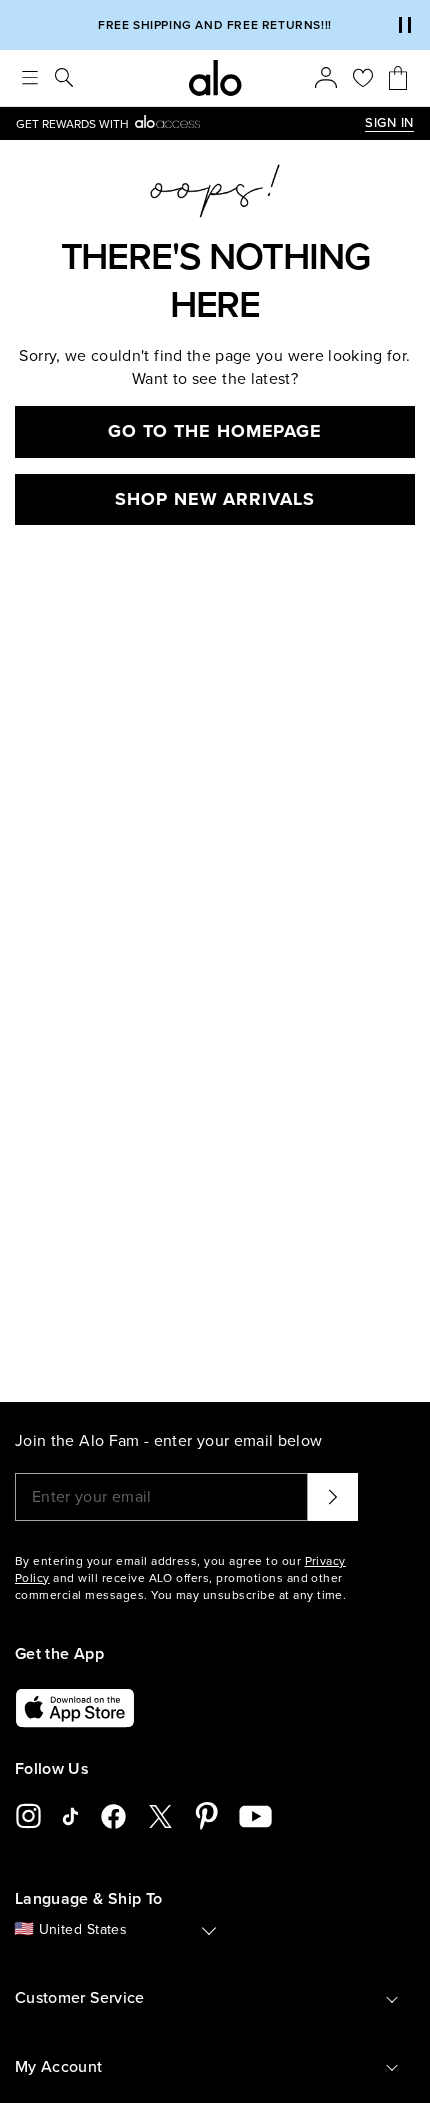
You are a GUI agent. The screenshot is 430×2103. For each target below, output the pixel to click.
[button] (405, 25)
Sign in (389, 123)
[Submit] (333, 1497)
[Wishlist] (363, 78)
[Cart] (398, 78)
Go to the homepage (215, 431)
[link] (190, 123)
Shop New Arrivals (214, 499)
